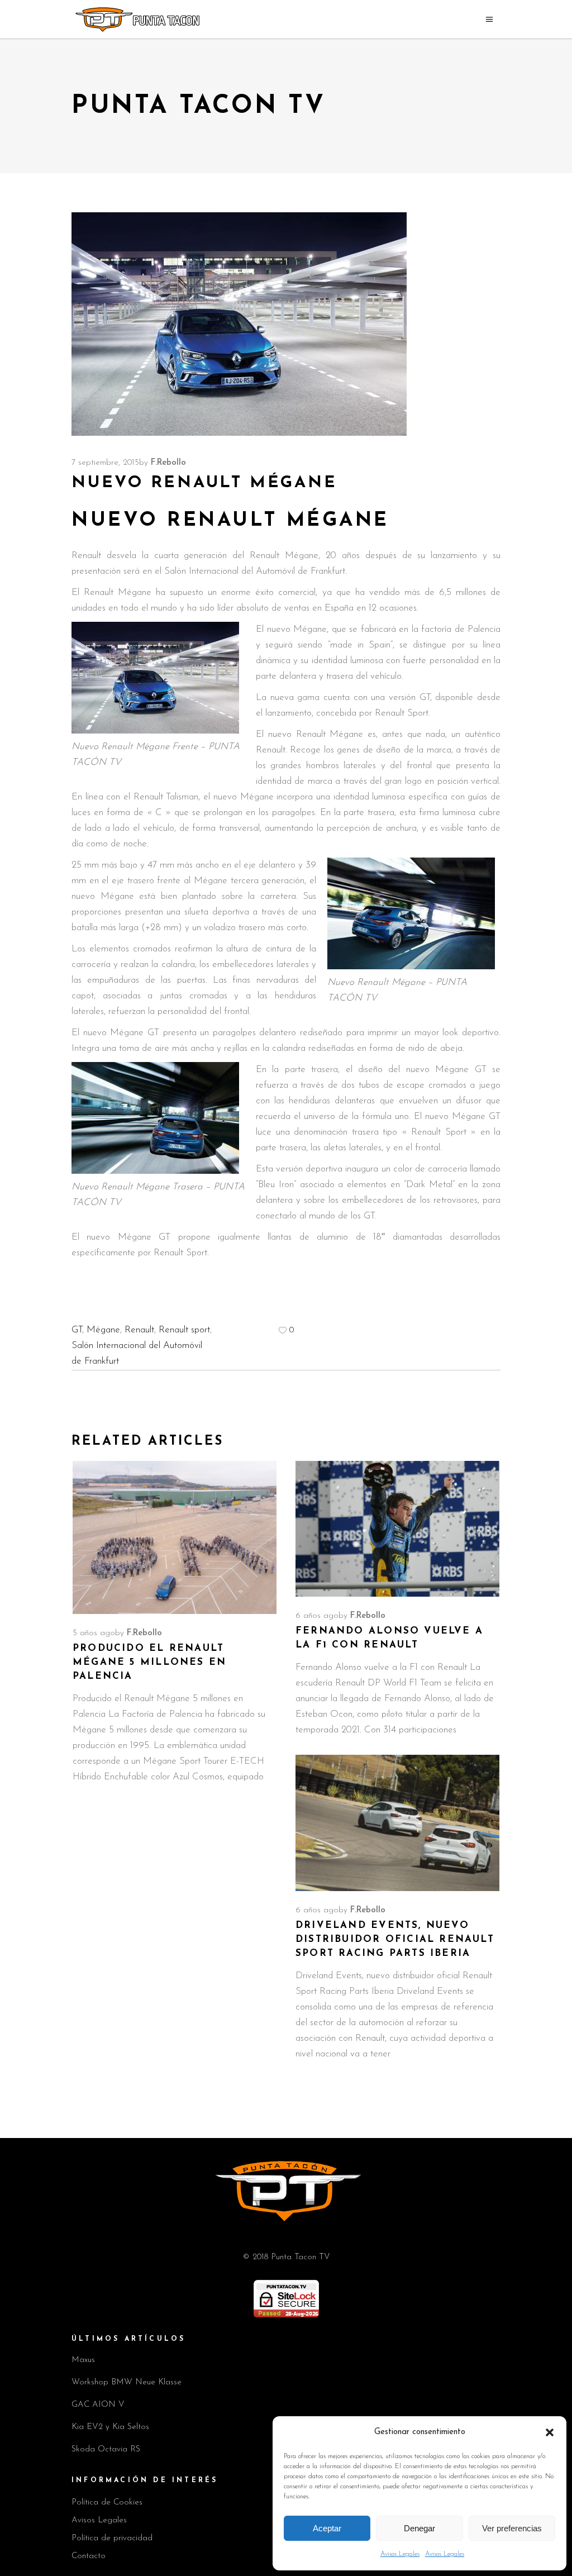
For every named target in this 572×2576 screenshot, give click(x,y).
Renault (139, 1330)
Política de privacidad (112, 2538)
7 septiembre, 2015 (105, 463)
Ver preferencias (512, 2528)
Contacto (89, 2556)
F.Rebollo (168, 463)
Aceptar (327, 2528)
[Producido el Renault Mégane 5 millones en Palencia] (175, 1537)
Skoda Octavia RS (106, 2449)
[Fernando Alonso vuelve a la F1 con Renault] (397, 1529)
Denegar (420, 2528)
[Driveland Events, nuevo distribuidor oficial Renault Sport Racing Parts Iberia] (397, 1823)
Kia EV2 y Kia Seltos (110, 2427)
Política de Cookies (107, 2503)
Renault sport (184, 1330)
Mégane (103, 1330)
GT (77, 1330)
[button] (550, 2432)
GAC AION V (98, 2405)
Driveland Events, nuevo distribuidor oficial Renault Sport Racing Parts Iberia (395, 1939)
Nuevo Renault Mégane (230, 521)
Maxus (83, 2360)
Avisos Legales (400, 2554)
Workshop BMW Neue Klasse (127, 2382)
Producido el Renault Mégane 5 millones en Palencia (149, 1662)
